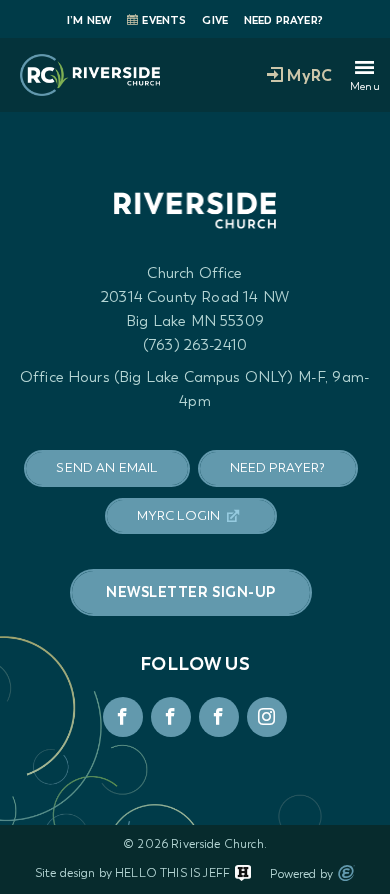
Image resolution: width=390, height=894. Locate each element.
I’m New (89, 20)
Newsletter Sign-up (191, 592)
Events (164, 20)
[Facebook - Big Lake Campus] (123, 717)
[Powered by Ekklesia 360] (346, 873)
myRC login (179, 515)
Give (215, 20)
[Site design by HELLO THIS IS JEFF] (243, 873)
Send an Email (106, 467)
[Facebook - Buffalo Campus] (219, 717)
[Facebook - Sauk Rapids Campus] (171, 717)
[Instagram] (267, 717)
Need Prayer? (283, 20)
